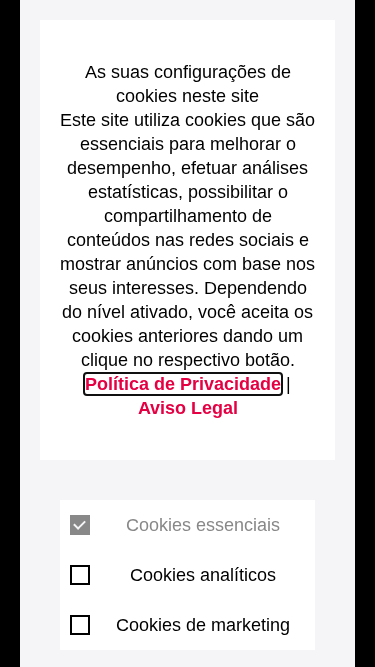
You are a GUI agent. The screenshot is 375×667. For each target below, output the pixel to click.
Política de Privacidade (183, 384)
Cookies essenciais (203, 525)
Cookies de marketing (203, 625)
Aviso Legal (188, 408)
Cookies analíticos (203, 575)
